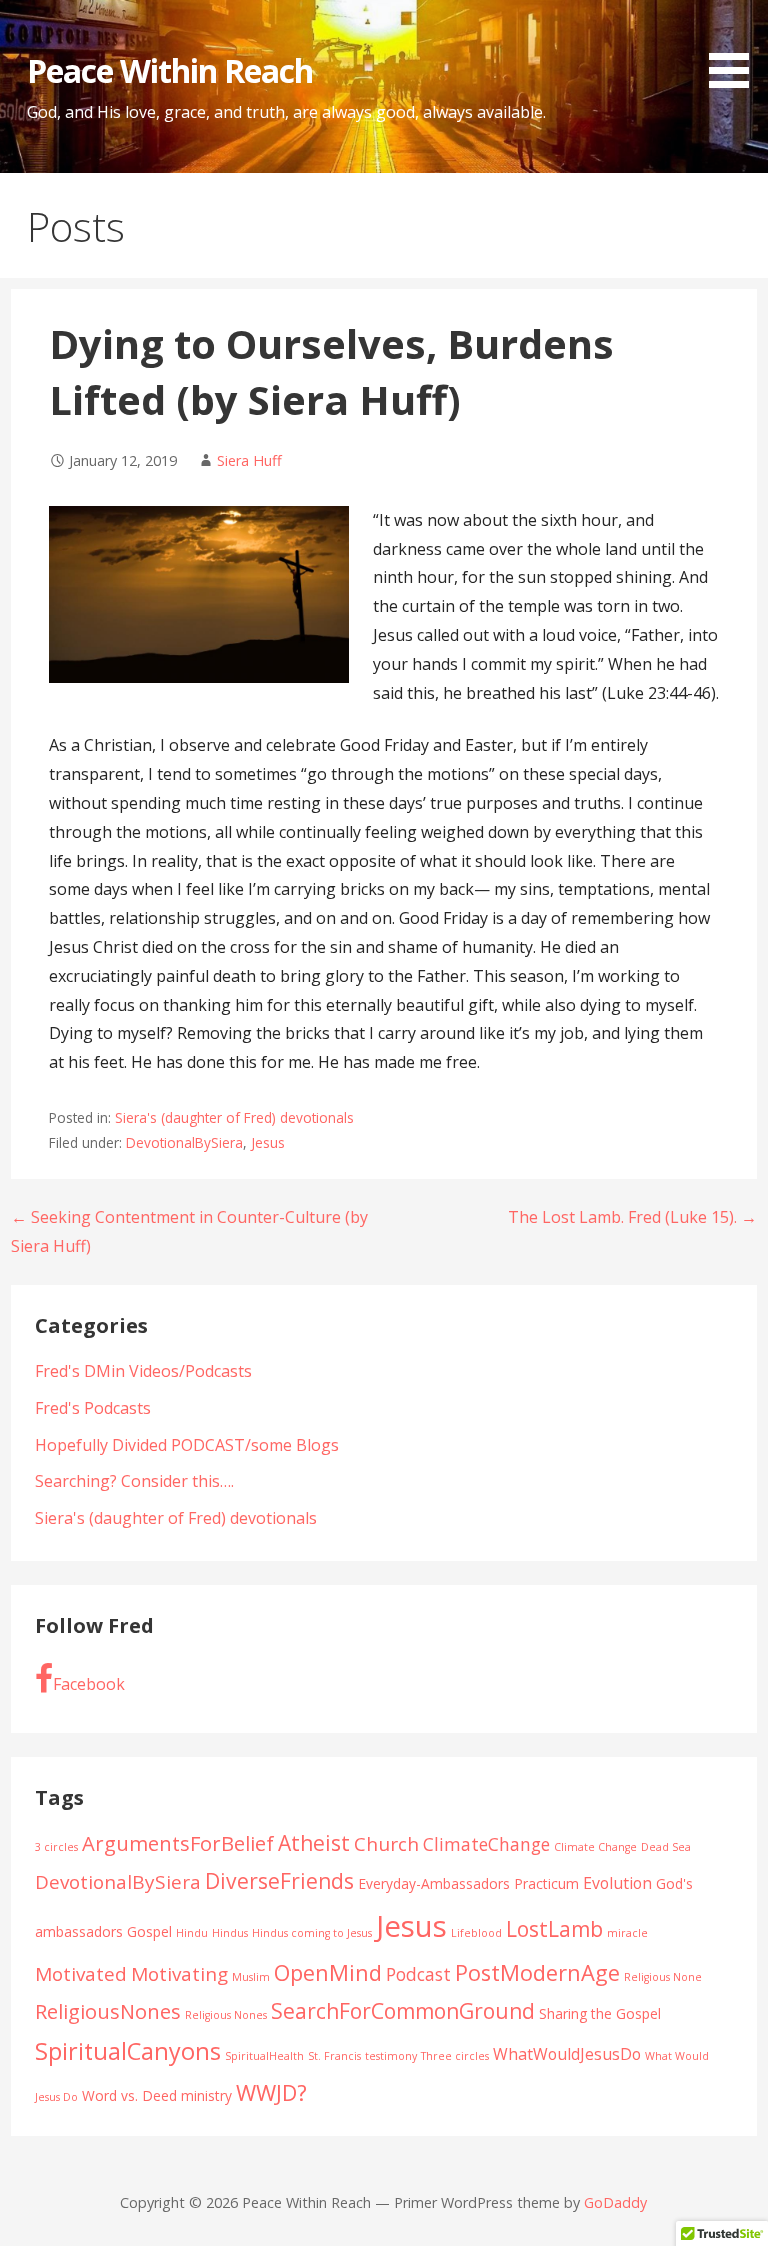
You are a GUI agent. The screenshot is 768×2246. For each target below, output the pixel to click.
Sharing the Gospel (600, 2013)
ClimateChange (486, 1844)
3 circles (56, 1847)
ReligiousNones (108, 2011)
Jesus (268, 1142)
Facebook (89, 1684)
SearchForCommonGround (403, 2011)
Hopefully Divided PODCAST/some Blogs (187, 1445)
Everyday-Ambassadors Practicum (468, 1883)
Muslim (251, 1977)
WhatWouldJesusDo (567, 2054)
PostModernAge (537, 1972)
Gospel (149, 1931)
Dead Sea (666, 1847)
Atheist (314, 1843)
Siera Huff (249, 460)
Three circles (455, 2056)
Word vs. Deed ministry (157, 2095)
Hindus (230, 1933)
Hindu (192, 1933)
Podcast (418, 1974)
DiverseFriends (279, 1881)
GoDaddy (615, 2202)
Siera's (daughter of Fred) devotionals (234, 1117)
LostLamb (554, 1929)
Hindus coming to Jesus (312, 1933)
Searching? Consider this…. (134, 1481)
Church (386, 1844)
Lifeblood (476, 1933)
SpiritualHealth (264, 2056)
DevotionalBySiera (184, 1142)
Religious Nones (226, 2015)
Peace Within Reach (170, 70)
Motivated (81, 1974)
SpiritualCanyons (128, 2051)
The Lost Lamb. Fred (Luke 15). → (632, 1217)
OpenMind (328, 1972)
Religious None (663, 1977)
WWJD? (271, 2092)
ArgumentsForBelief (178, 1843)
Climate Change (595, 1847)
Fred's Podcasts (93, 1408)
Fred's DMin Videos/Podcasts (143, 1371)
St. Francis (334, 2056)
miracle (627, 1933)
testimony (391, 2056)
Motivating (179, 1974)
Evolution (617, 1883)
